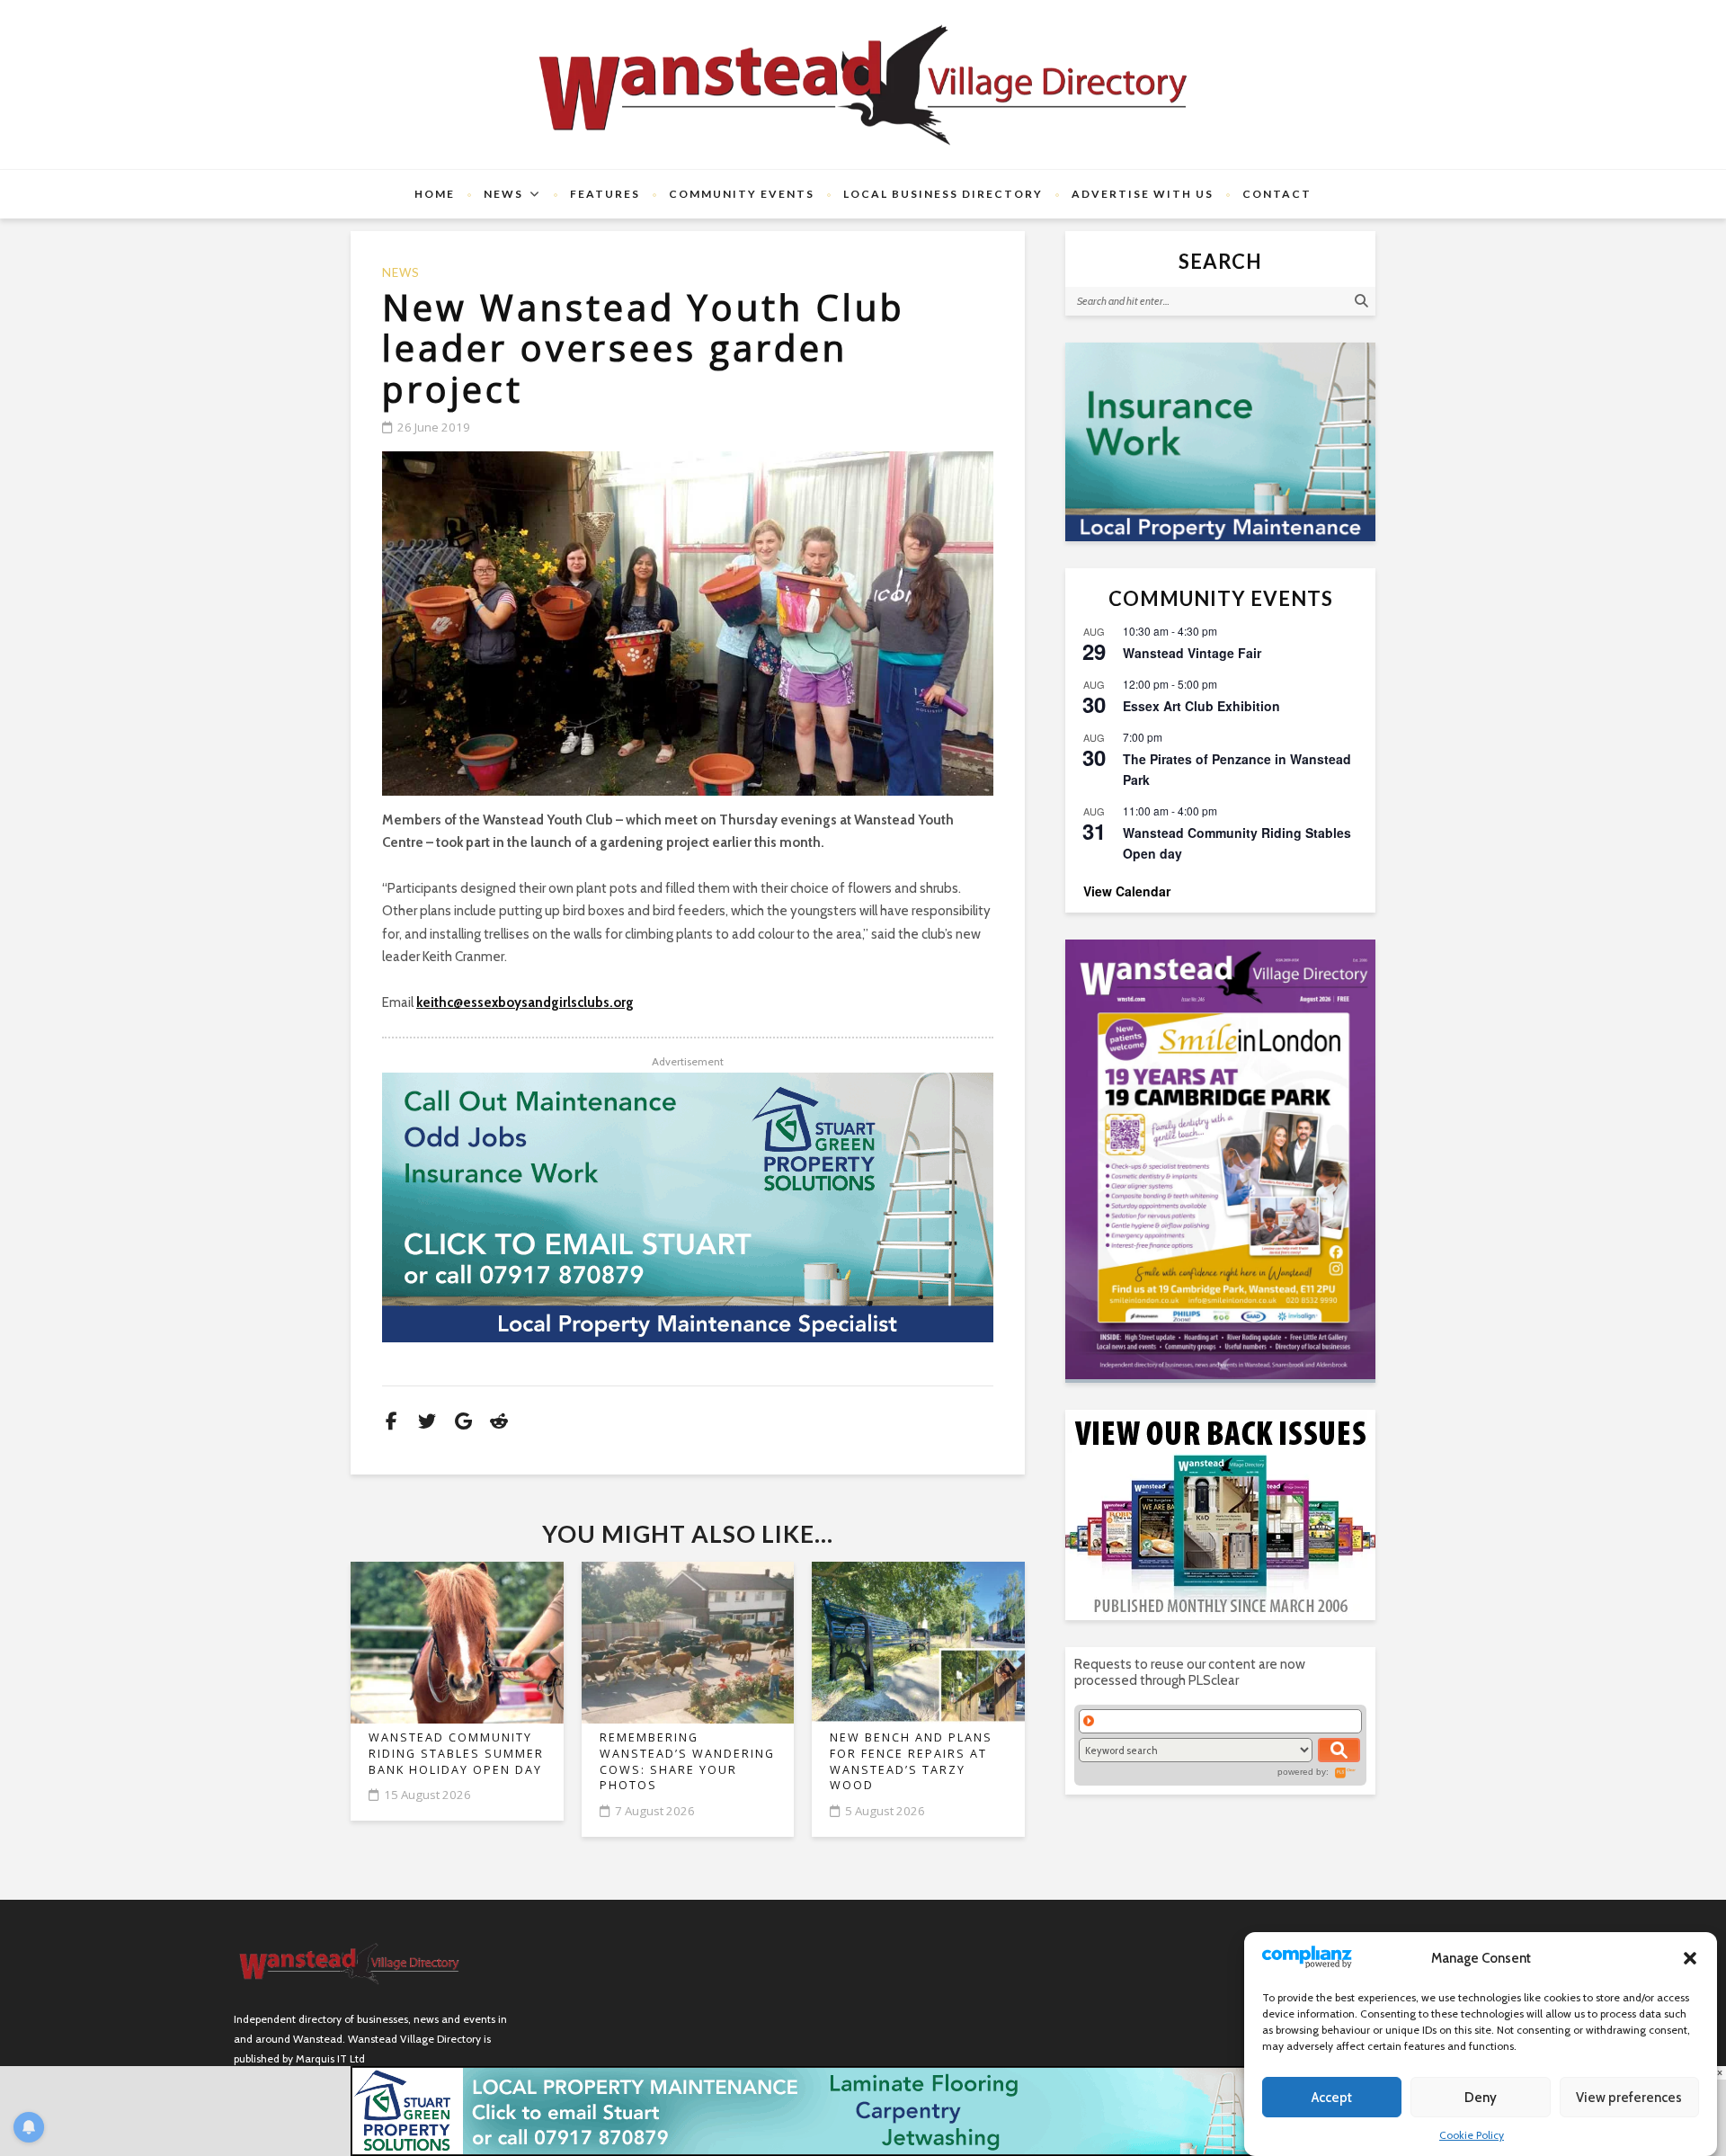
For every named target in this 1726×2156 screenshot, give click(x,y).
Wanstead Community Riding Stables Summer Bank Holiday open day (456, 1753)
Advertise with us (1143, 194)
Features (605, 194)
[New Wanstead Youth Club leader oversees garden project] (688, 624)
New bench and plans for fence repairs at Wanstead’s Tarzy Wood (911, 1761)
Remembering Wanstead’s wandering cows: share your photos (687, 1761)
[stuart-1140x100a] (863, 2110)
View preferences (1629, 2098)
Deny (1481, 2098)
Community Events (742, 194)
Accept (1332, 2098)
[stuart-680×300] (688, 1207)
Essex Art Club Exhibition (1201, 706)
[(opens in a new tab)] (1220, 1159)
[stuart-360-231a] (1220, 442)
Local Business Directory (943, 194)
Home (435, 194)
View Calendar (1127, 891)
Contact (1277, 194)
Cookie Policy (1472, 2135)
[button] (1690, 1958)
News (503, 194)
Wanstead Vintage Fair (1192, 653)
